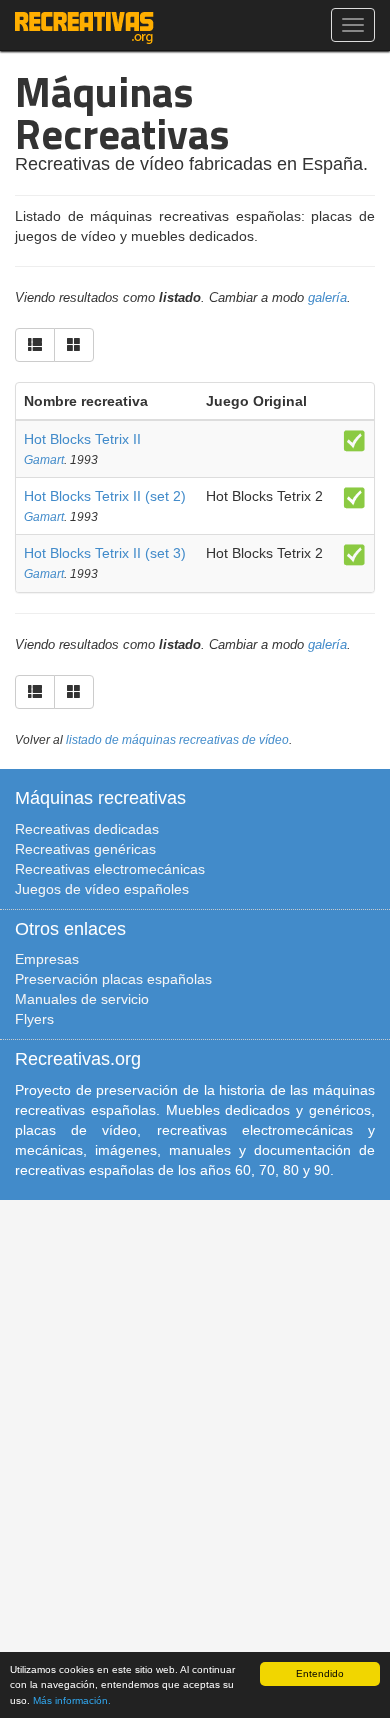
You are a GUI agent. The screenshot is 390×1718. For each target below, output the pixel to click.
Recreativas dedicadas (87, 829)
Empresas (47, 959)
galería (327, 298)
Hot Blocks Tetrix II (82, 439)
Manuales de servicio (82, 999)
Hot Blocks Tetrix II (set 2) (105, 496)
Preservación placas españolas (113, 979)
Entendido (320, 1673)
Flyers (34, 1019)
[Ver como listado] (35, 345)
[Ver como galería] (74, 345)
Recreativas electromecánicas (110, 869)
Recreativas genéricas (85, 849)
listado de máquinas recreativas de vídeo (177, 740)
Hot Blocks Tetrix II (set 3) (105, 553)
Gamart (44, 460)
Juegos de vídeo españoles (102, 889)
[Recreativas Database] (84, 25)
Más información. (72, 1700)
